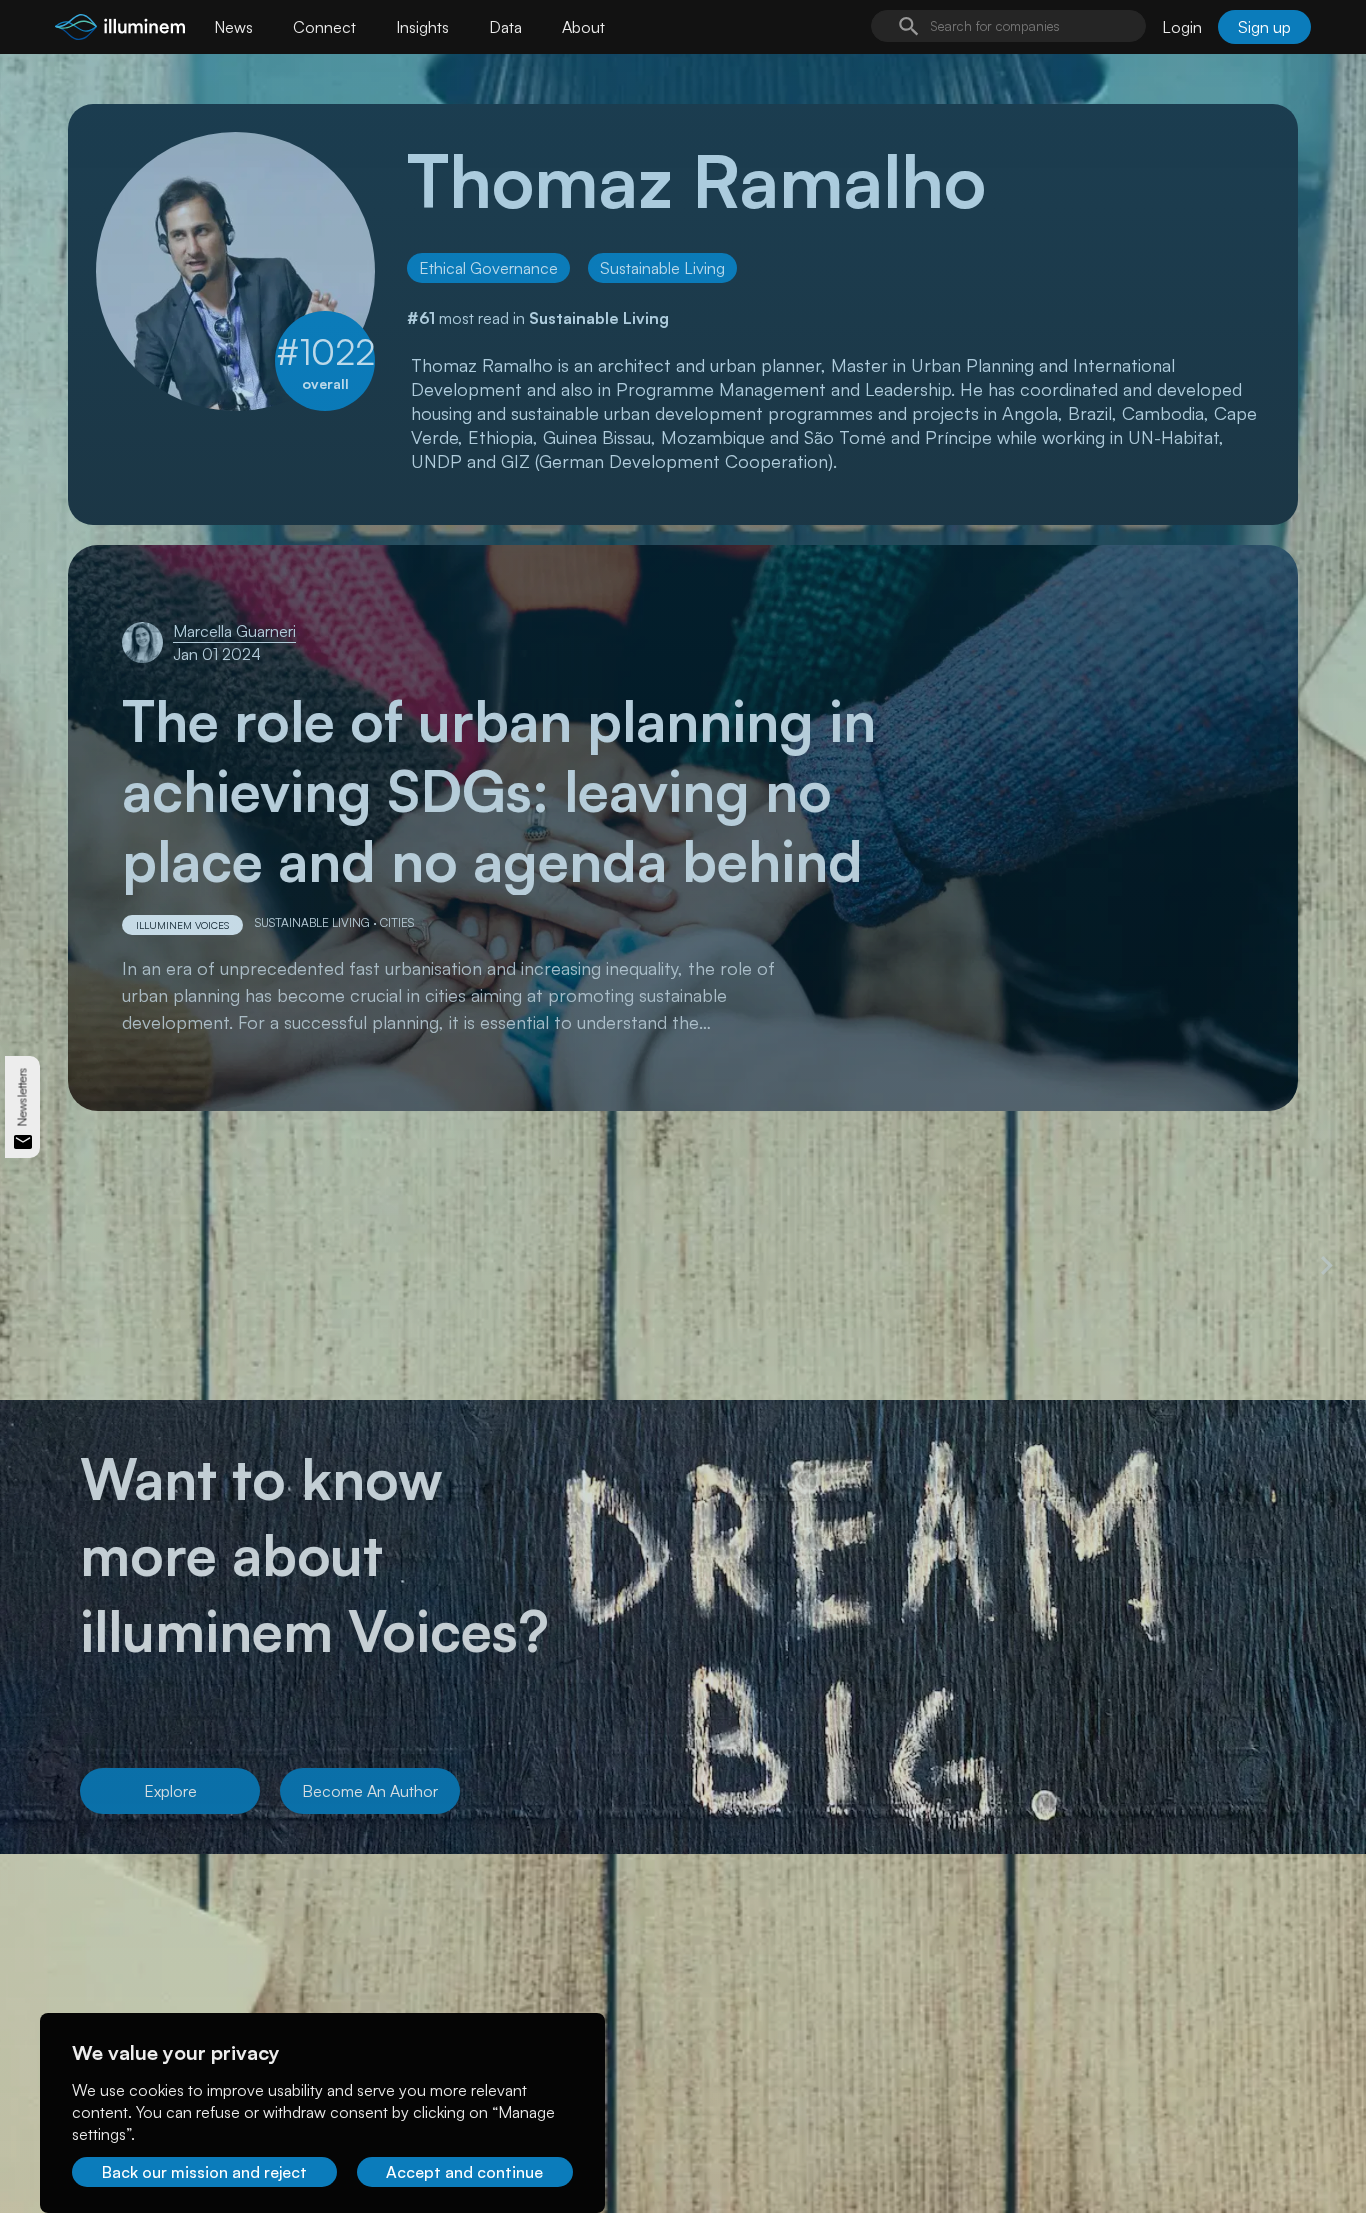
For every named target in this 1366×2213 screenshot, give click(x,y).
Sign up (1264, 27)
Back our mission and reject (204, 2172)
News (233, 27)
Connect (324, 27)
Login (1182, 27)
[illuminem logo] (120, 29)
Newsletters (22, 1096)
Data (505, 27)
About (583, 27)
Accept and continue (464, 2172)
